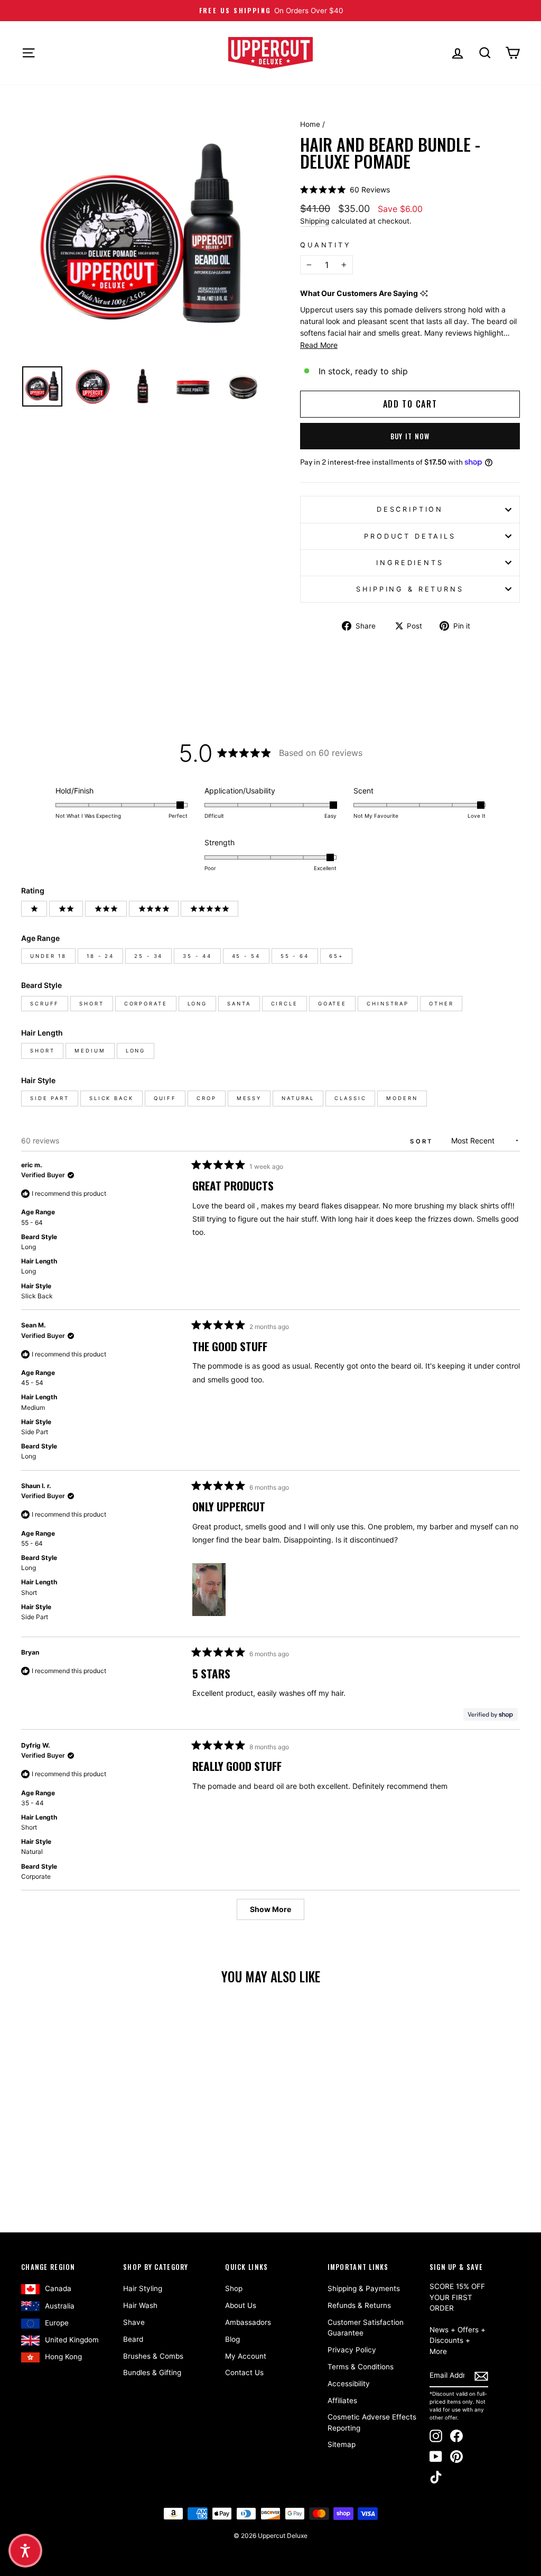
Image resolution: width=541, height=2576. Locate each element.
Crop (207, 1098)
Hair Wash (140, 2305)
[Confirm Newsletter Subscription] (481, 2376)
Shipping (315, 221)
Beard (133, 2339)
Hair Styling (143, 2288)
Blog (232, 2339)
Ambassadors (248, 2322)
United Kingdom (72, 2340)
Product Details (410, 536)
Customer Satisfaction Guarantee (366, 2328)
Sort (423, 1141)
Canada (58, 2288)
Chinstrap (388, 1004)
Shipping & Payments (364, 2288)
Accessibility (349, 2384)
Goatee (332, 1004)
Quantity (326, 245)
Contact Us (244, 2372)
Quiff (165, 1098)
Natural (298, 1098)
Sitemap (342, 2444)
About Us (241, 2305)
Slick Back (111, 1098)
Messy (249, 1098)
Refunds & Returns (359, 2305)
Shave (134, 2322)
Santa (239, 1004)
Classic (350, 1098)
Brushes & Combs (153, 2356)
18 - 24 (100, 956)
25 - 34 (148, 956)
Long (198, 1004)
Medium (90, 1051)
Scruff (45, 1004)
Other (441, 1004)
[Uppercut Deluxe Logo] (270, 53)
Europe (57, 2323)
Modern (402, 1098)
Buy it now (410, 436)
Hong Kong (63, 2357)
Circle (285, 1004)
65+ (336, 956)
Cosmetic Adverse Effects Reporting (372, 2422)
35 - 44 (197, 956)
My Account (246, 2356)
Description (410, 509)
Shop (234, 2288)
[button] (345, 190)
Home (310, 124)
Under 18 (48, 956)
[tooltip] (424, 294)
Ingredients (410, 563)
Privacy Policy (352, 2350)
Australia (60, 2306)
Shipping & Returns (410, 589)
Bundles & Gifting (152, 2372)
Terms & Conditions (361, 2367)
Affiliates (342, 2400)
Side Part (50, 1098)
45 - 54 (246, 956)
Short (91, 1004)
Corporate (146, 1004)
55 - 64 (295, 956)
